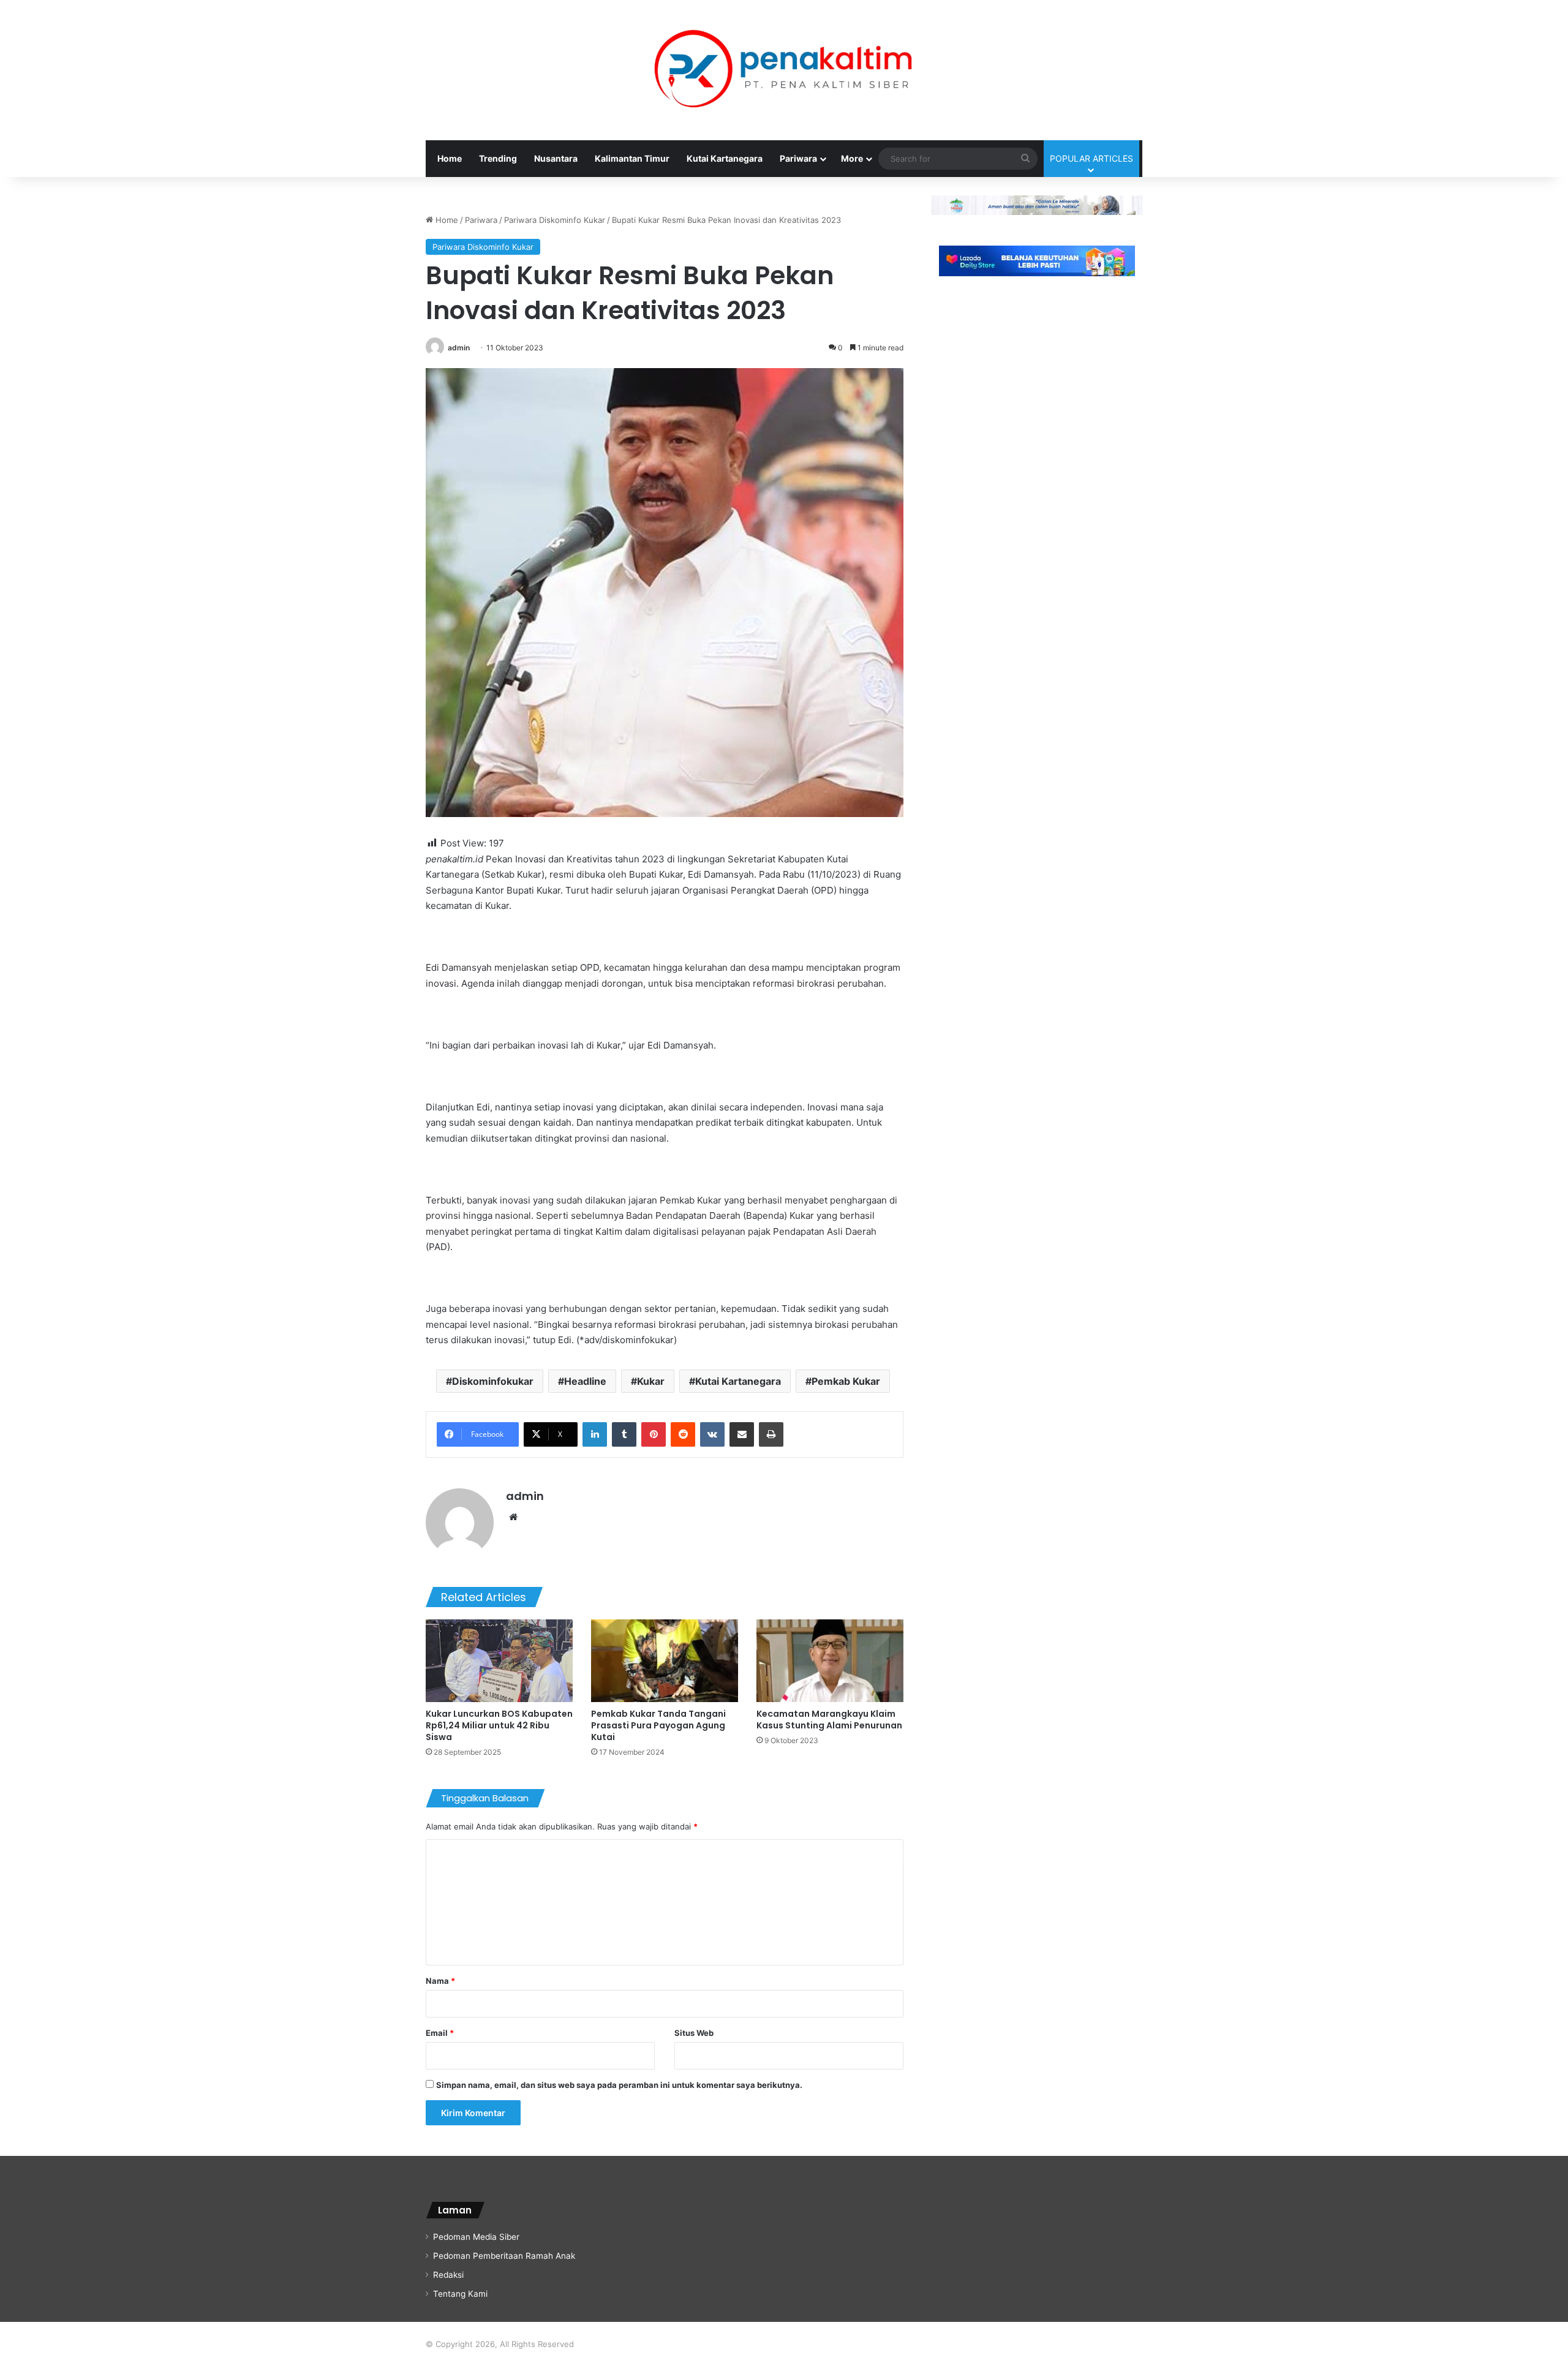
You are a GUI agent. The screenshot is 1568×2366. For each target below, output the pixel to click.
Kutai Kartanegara (725, 158)
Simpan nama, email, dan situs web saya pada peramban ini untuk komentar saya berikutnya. (619, 2085)
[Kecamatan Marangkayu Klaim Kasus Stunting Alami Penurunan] (830, 1661)
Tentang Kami (460, 2294)
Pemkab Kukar (846, 1381)
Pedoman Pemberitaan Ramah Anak (504, 2256)
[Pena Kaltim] (784, 70)
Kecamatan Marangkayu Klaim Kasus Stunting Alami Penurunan (829, 1720)
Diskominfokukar (493, 1381)
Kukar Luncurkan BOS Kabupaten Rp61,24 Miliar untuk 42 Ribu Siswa (499, 1725)
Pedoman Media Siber (476, 2237)
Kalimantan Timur (632, 158)
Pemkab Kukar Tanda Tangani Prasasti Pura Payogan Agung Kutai (658, 1725)
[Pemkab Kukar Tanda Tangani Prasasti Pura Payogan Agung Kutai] (665, 1661)
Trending (498, 158)
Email (440, 2033)
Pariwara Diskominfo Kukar (555, 220)
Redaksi (448, 2275)
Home (450, 158)
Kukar (651, 1381)
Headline (585, 1381)
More (852, 158)
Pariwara (798, 158)
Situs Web (694, 2033)
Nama (440, 1981)
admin (459, 348)
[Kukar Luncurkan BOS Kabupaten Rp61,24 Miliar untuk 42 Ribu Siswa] (499, 1661)
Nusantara (556, 158)
